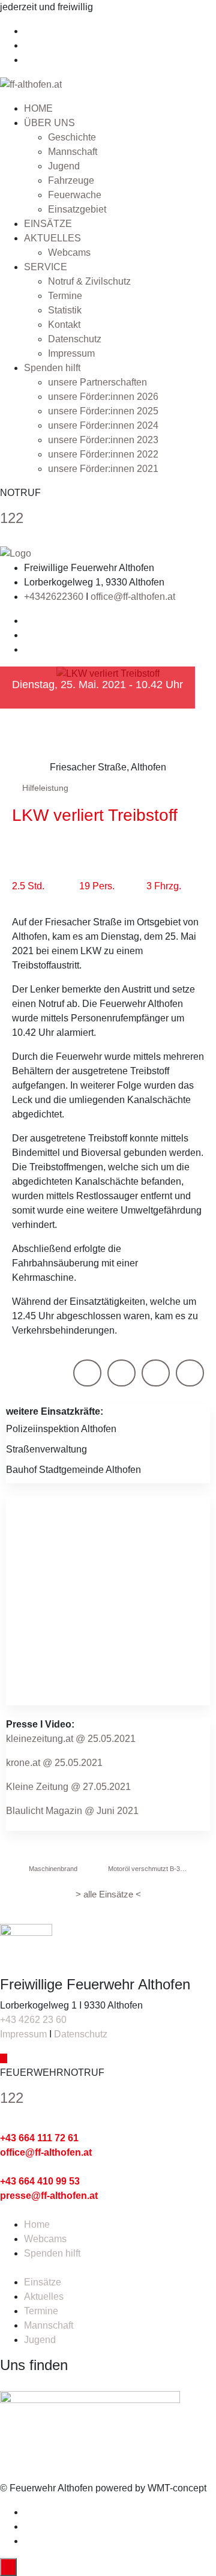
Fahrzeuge (71, 180)
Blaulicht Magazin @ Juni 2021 (72, 1811)
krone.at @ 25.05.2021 (54, 1763)
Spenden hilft (52, 368)
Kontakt (64, 325)
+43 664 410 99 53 (40, 2181)
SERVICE (46, 267)
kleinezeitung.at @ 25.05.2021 (71, 1739)
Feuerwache (75, 195)
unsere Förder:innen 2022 (103, 454)
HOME (38, 108)
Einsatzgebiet (77, 209)
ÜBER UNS (49, 123)
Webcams (69, 252)
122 (12, 518)
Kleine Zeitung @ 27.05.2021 (68, 1787)
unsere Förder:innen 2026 (103, 397)
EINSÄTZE (48, 224)
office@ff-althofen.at (133, 597)
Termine (65, 296)
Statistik (65, 310)
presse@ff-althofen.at (49, 2196)
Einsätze (43, 2282)
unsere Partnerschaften (97, 382)
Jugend (64, 166)
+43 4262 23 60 (33, 2020)
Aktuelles (44, 2296)
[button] (87, 1373)
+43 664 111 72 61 (39, 2138)
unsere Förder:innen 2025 (103, 411)
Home (37, 2224)
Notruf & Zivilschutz (89, 281)
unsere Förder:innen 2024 (103, 425)
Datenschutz (75, 339)
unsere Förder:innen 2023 (103, 440)
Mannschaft (73, 152)
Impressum (71, 353)
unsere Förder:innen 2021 (103, 469)
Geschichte (72, 137)
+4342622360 (54, 597)
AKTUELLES (52, 238)
